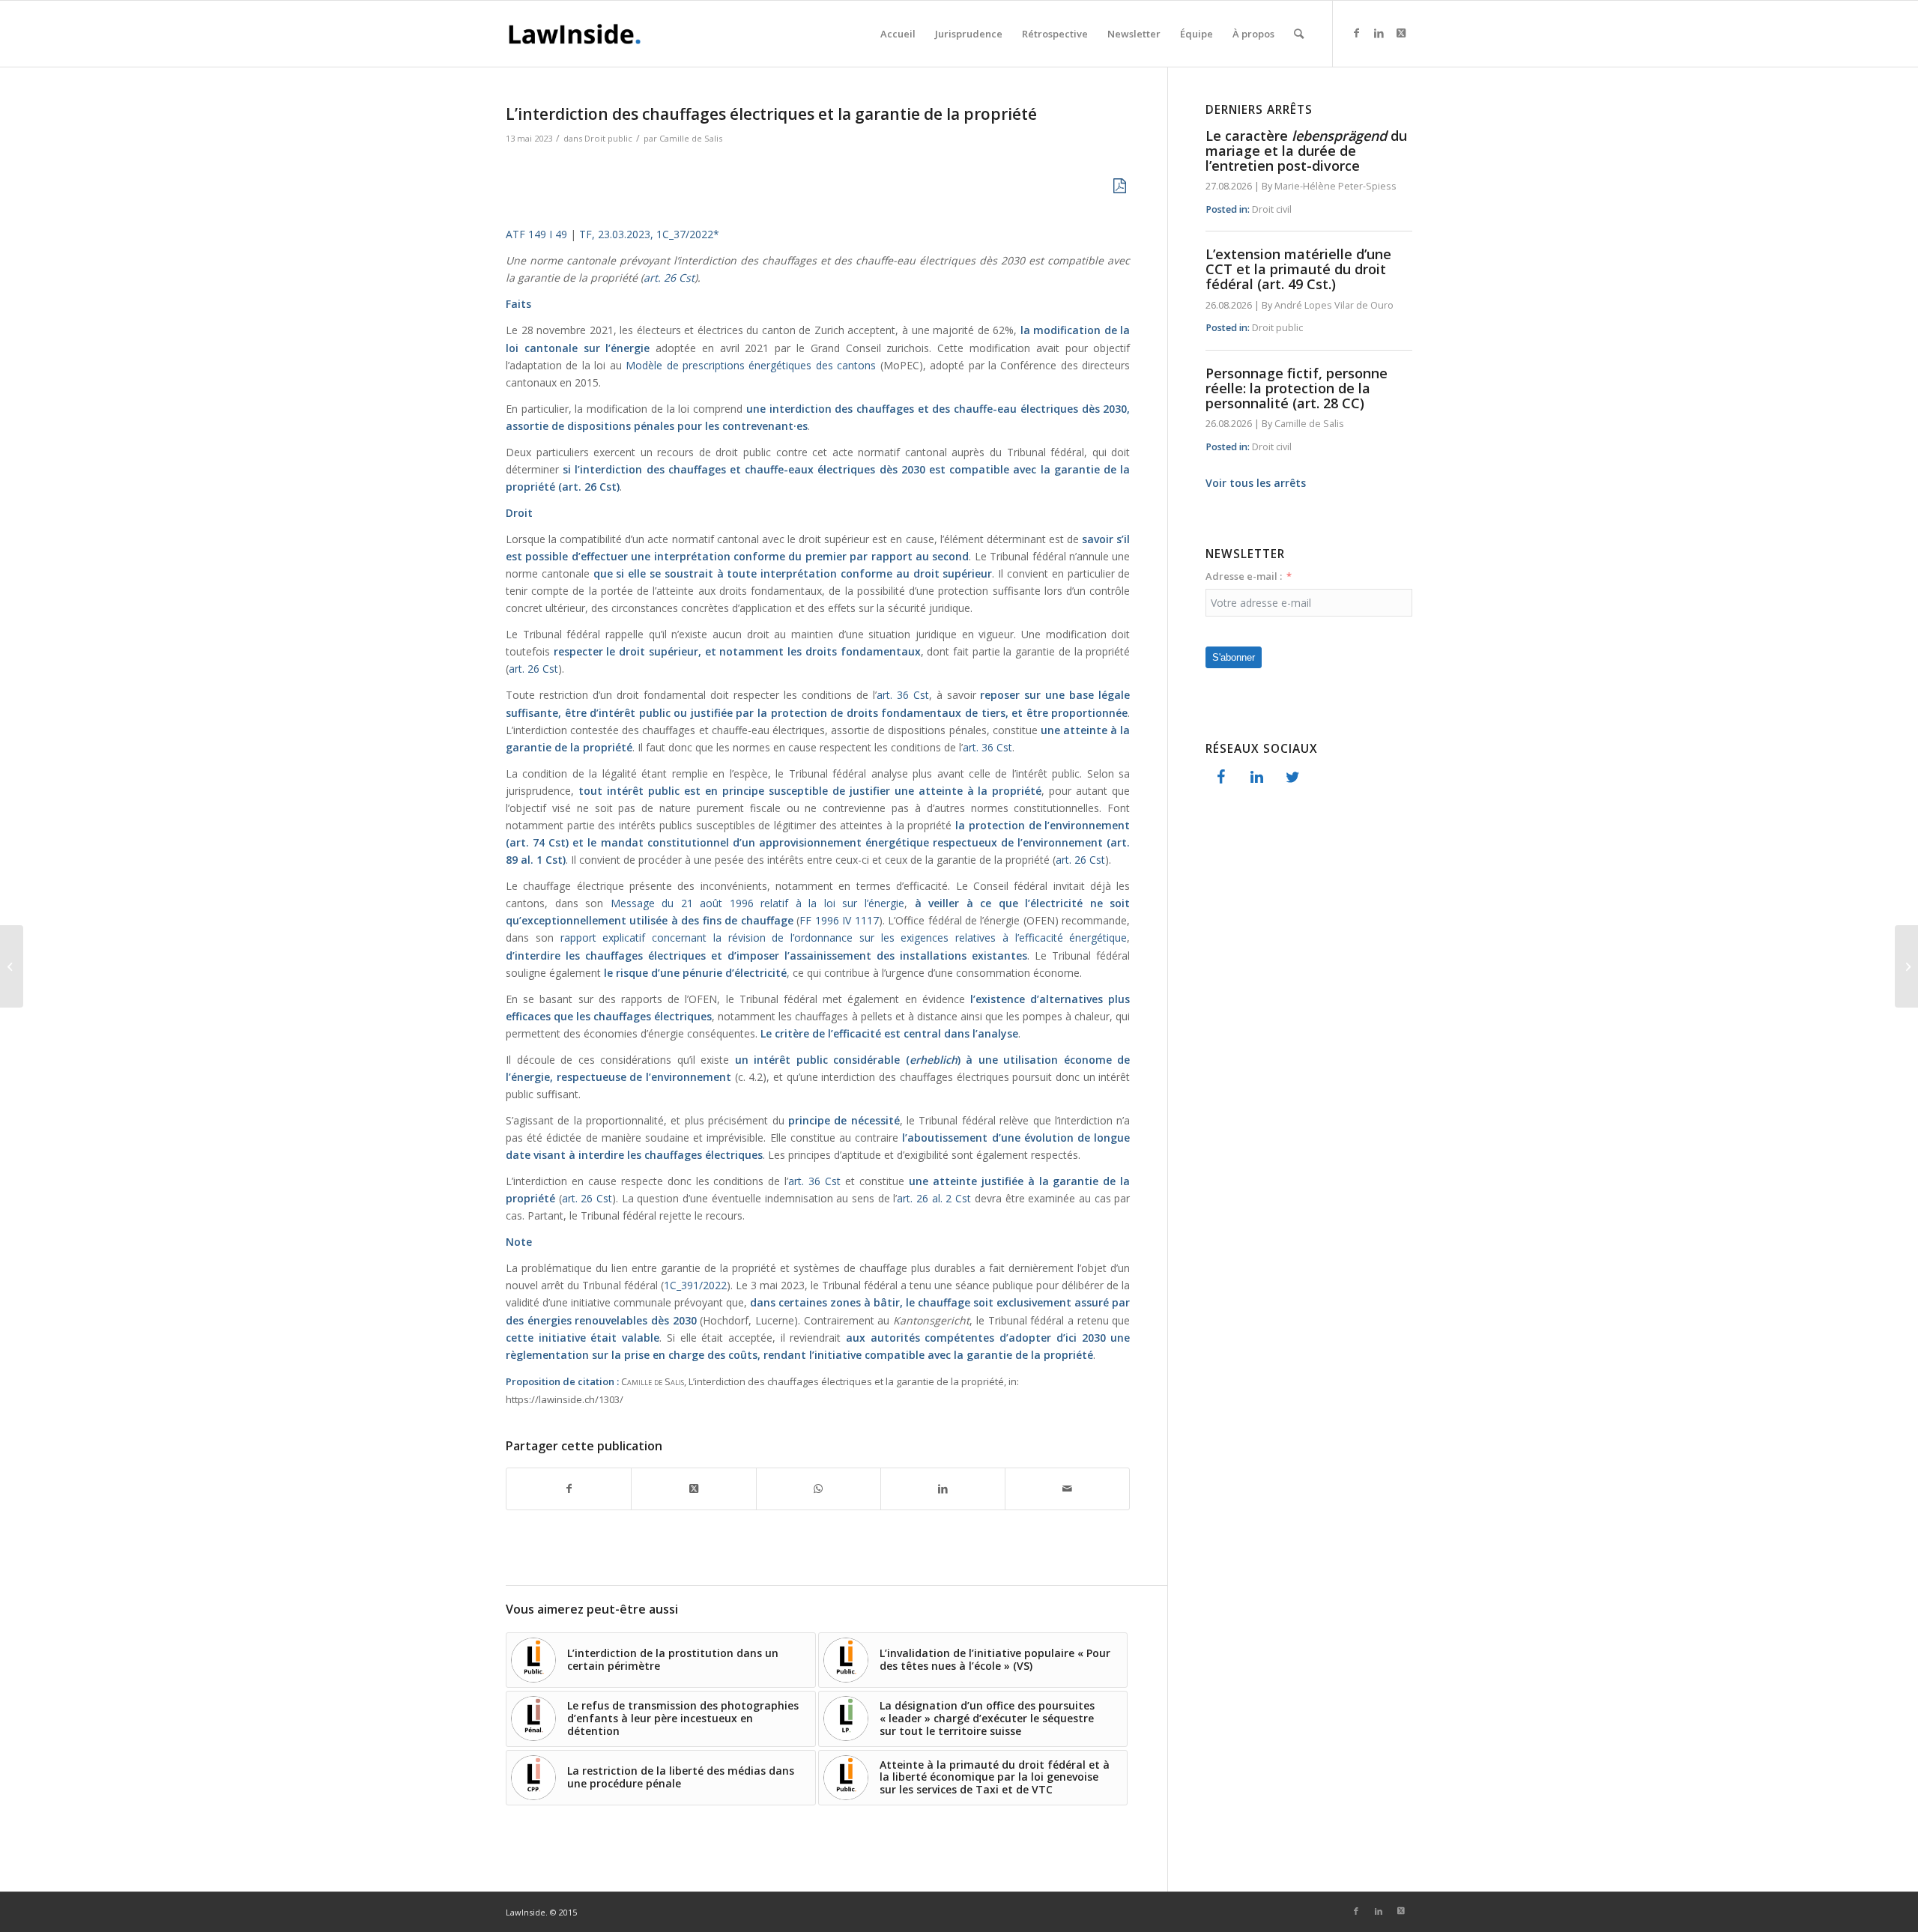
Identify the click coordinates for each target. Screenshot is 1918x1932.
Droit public (608, 138)
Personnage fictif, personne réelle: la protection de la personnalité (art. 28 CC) (1297, 388)
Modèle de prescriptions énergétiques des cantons (751, 365)
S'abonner (1234, 657)
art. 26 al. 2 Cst (934, 1198)
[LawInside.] (577, 34)
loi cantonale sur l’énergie (578, 348)
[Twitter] (1292, 778)
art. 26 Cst (669, 278)
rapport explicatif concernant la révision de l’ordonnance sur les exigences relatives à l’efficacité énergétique (844, 938)
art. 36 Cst (903, 695)
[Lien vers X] (1401, 33)
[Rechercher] (1299, 34)
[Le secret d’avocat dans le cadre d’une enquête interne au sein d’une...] (1906, 966)
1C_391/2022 (695, 1285)
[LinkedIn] (1256, 778)
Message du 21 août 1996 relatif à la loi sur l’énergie (757, 903)
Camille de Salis (691, 138)
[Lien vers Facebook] (1356, 33)
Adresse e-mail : (1244, 576)
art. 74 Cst (538, 842)
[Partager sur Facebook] (569, 1489)
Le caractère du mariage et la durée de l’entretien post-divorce (1306, 151)
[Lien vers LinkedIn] (1379, 33)
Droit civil (1272, 209)
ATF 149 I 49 (536, 234)
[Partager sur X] (693, 1489)
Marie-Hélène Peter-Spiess (1335, 186)
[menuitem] (898, 34)
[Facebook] (1220, 778)
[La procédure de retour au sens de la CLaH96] (12, 966)
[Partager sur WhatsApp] (819, 1489)
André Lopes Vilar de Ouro (1334, 305)
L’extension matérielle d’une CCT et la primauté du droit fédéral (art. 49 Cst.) (1298, 269)
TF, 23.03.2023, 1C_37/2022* (648, 234)
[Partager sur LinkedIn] (943, 1489)
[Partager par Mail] (1067, 1489)
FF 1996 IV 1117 (839, 920)
